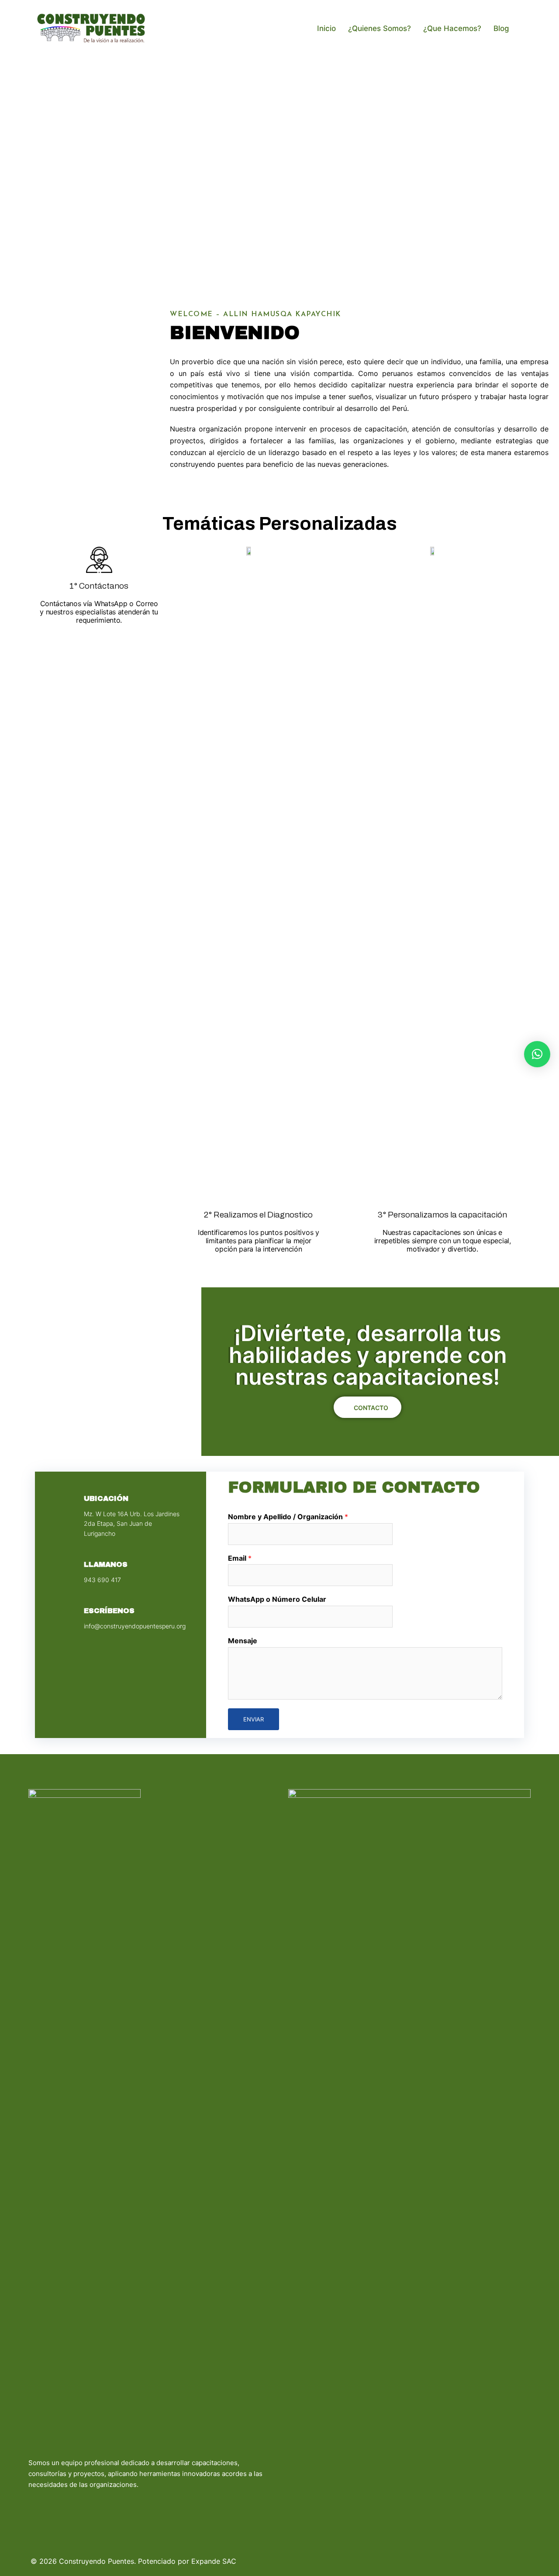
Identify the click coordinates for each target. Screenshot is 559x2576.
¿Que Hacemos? (452, 28)
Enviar (254, 1719)
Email (240, 1558)
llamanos (106, 1564)
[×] (537, 1054)
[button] (21, 163)
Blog (501, 28)
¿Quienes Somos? (380, 28)
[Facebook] (37, 2507)
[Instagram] (55, 2507)
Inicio (326, 28)
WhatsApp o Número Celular (277, 1599)
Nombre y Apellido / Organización (288, 1517)
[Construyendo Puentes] (91, 28)
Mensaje (243, 1641)
